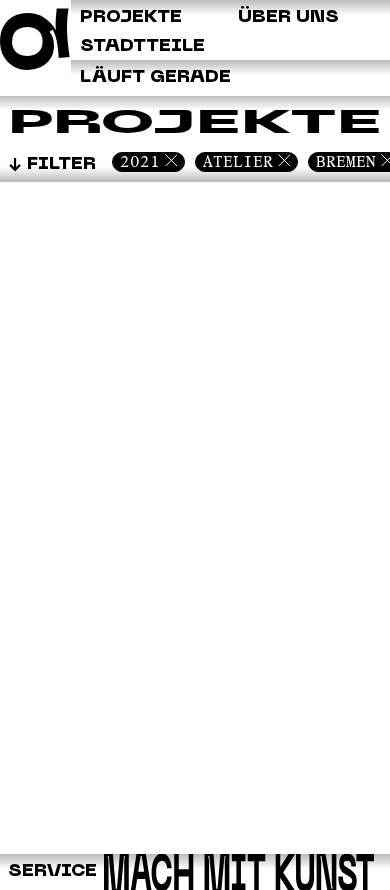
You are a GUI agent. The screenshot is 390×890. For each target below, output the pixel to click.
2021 (140, 161)
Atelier (238, 161)
